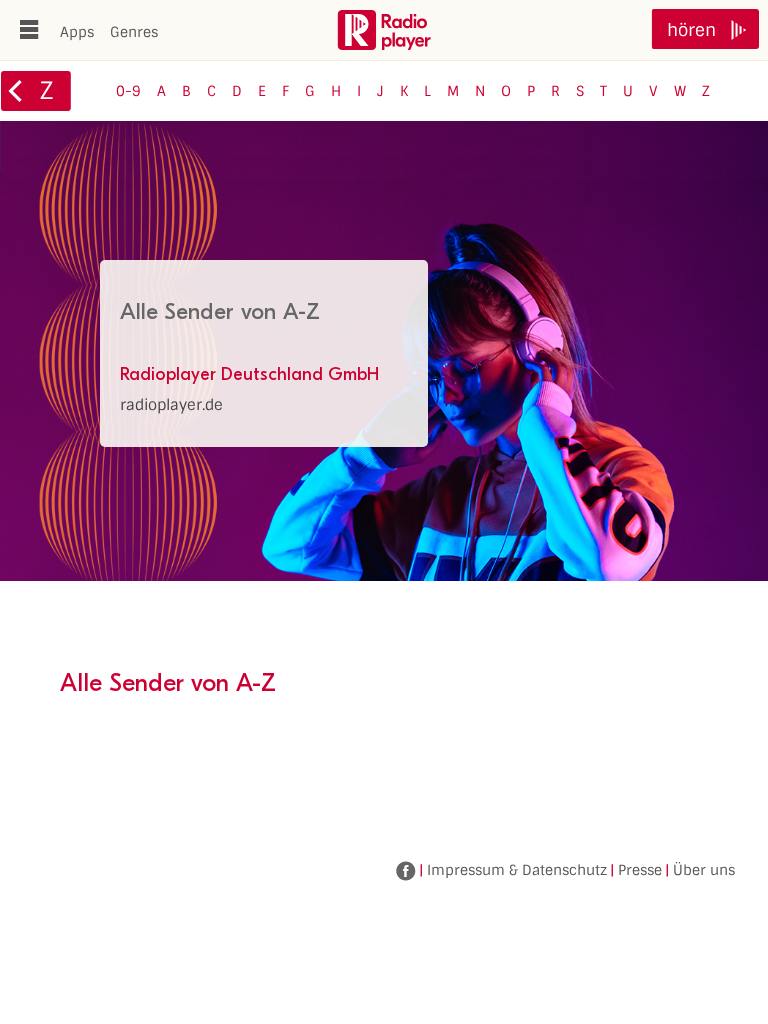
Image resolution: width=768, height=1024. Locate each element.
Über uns (704, 870)
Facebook (406, 871)
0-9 (128, 91)
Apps (77, 32)
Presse (640, 870)
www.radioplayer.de (384, 30)
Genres (134, 32)
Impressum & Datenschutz (517, 870)
